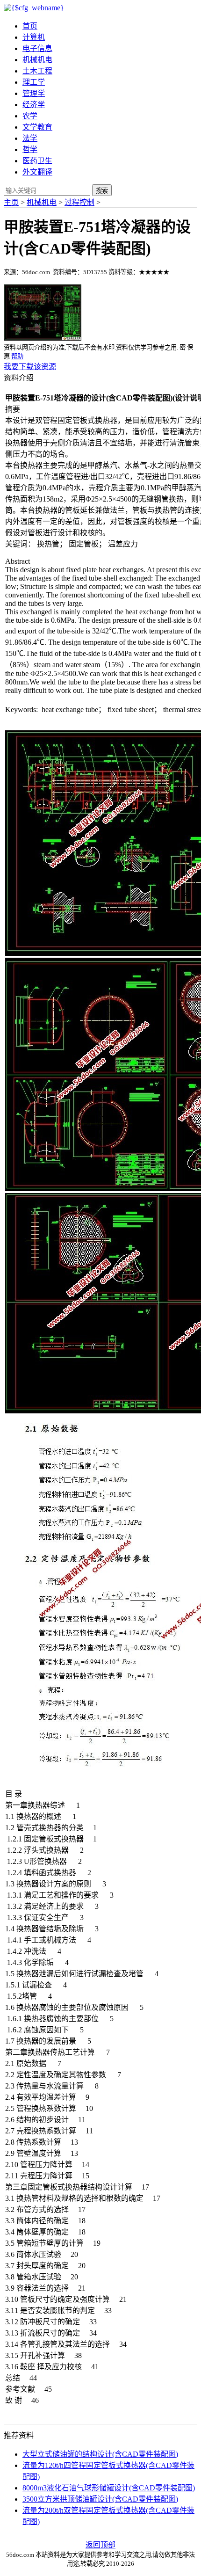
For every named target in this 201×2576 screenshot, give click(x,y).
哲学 (30, 149)
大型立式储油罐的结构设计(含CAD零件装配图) (100, 2454)
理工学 (34, 82)
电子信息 (37, 48)
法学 (30, 138)
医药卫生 (37, 161)
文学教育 (37, 127)
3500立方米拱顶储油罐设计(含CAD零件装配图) (100, 2499)
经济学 (34, 105)
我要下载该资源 (30, 367)
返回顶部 (100, 2545)
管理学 (34, 93)
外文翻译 (37, 172)
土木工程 (37, 71)
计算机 (34, 37)
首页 (30, 26)
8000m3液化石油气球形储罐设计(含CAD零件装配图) (109, 2488)
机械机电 (37, 60)
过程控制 (79, 202)
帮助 (17, 356)
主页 (11, 202)
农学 (30, 116)
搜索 (102, 191)
